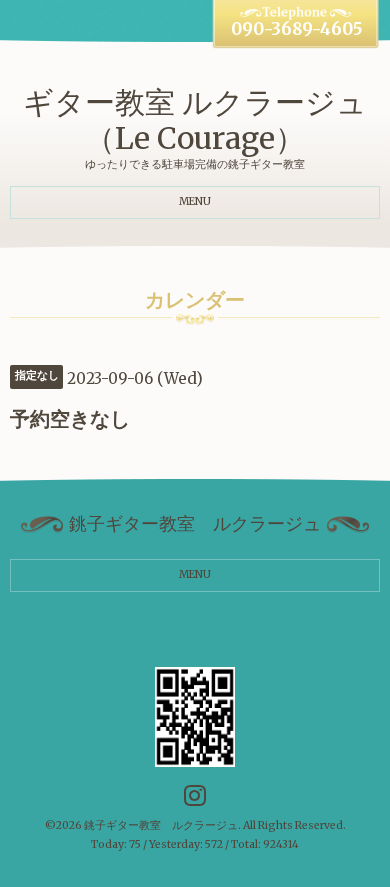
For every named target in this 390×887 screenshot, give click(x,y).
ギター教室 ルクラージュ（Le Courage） (195, 120)
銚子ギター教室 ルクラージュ (161, 825)
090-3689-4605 (296, 29)
